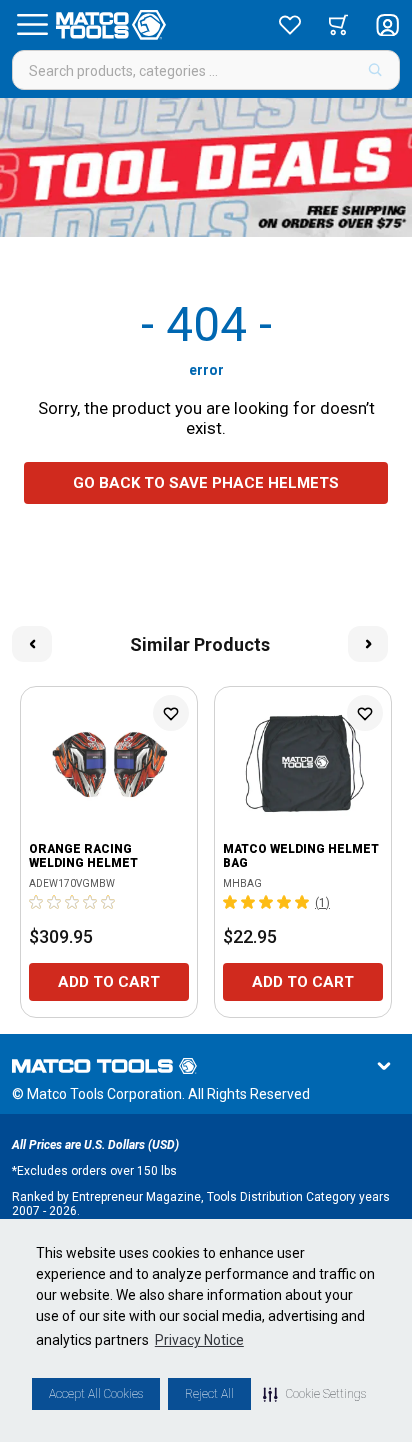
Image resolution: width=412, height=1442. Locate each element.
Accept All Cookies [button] (96, 1394)
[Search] (375, 70)
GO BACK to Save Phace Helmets (206, 483)
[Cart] (338, 25)
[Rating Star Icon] (37, 902)
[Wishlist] (290, 25)
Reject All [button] (209, 1394)
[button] (314, 1394)
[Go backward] (32, 644)
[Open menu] (32, 25)
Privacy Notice (199, 1340)
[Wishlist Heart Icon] (171, 713)
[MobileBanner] (206, 167)
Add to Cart (109, 982)
